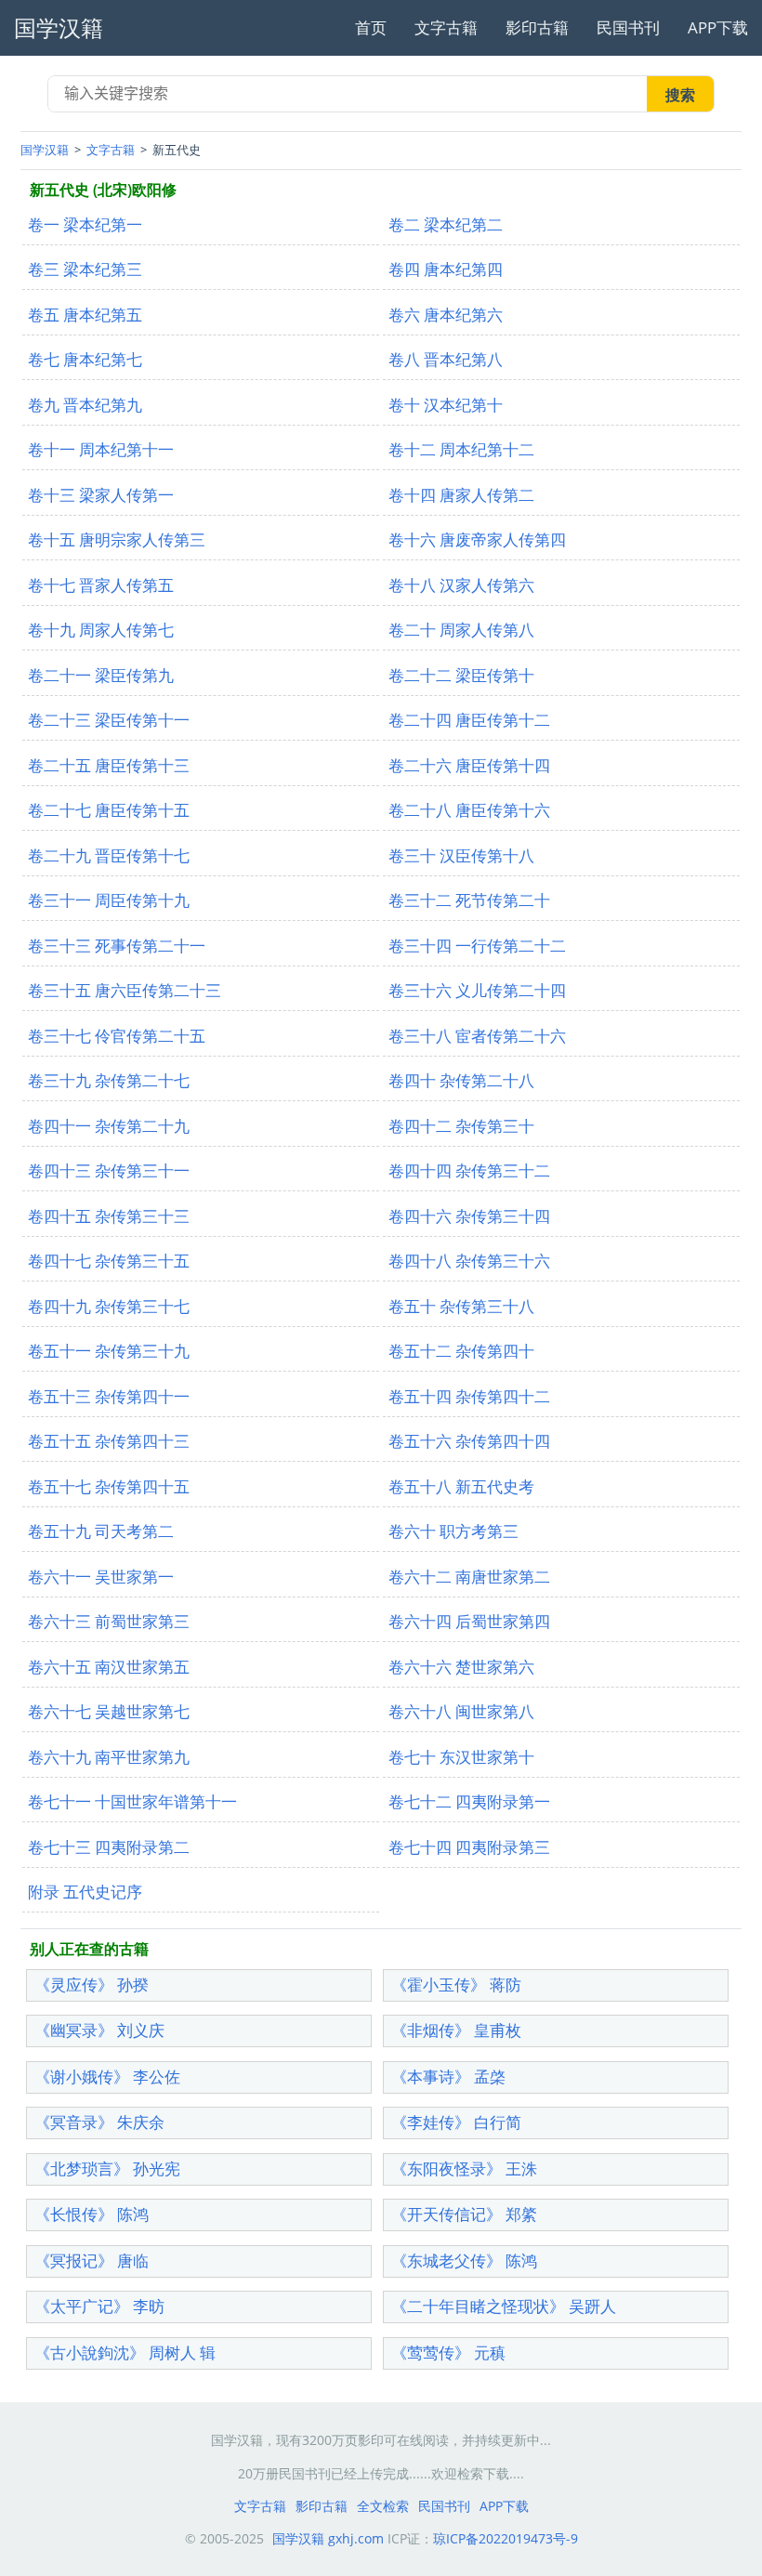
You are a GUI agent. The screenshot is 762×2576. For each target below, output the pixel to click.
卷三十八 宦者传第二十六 (477, 1036)
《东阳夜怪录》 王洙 (464, 2169)
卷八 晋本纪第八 (446, 359)
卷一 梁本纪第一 (85, 224)
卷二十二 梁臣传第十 (461, 675)
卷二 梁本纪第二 (446, 224)
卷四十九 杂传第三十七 (109, 1306)
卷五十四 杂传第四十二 (469, 1396)
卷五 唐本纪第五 (85, 315)
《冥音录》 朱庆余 (99, 2122)
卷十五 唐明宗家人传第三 (117, 539)
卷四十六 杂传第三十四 (469, 1216)
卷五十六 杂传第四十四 (469, 1441)
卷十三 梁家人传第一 (101, 495)
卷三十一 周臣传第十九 (109, 900)
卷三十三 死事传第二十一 (117, 946)
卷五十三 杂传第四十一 (109, 1396)
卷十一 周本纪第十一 (101, 449)
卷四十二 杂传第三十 (461, 1126)
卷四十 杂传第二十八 (461, 1080)
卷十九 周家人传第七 (101, 630)
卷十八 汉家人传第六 (461, 585)
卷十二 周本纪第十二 (461, 449)
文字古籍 (446, 27)
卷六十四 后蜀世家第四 (469, 1621)
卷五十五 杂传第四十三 (109, 1441)
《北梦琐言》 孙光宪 (107, 2169)
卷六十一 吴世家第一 (101, 1577)
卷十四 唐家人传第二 (461, 495)
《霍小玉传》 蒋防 (456, 1985)
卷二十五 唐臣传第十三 (109, 765)
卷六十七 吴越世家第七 (109, 1711)
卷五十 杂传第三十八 (461, 1306)
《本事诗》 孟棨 (448, 2077)
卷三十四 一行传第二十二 (477, 946)
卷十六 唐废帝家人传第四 (477, 539)
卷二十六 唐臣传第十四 (469, 765)
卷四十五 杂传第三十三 (109, 1216)
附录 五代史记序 (85, 1892)
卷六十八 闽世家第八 (461, 1711)
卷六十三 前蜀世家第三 (109, 1621)
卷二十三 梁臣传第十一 (109, 720)
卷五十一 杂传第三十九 (109, 1351)
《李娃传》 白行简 (456, 2122)
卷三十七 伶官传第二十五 (117, 1036)
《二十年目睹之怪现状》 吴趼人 (504, 2306)
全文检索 (383, 2506)
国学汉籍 (45, 150)
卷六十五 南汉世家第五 (109, 1667)
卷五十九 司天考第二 (101, 1531)
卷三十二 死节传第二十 (469, 900)
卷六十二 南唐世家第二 (469, 1577)
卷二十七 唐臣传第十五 (109, 810)
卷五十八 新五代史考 (461, 1486)
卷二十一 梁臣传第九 (101, 675)
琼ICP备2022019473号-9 (506, 2538)
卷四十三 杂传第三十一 (109, 1170)
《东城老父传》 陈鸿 (464, 2261)
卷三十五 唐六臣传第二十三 (125, 990)
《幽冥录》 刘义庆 (99, 2030)
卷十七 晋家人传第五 (101, 585)
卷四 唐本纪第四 (446, 269)
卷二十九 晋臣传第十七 (109, 855)
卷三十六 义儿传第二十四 (477, 990)
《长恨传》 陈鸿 (92, 2214)
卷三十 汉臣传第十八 (461, 855)
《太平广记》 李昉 (99, 2306)
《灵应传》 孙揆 (92, 1985)
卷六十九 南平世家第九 (109, 1757)
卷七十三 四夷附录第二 (109, 1847)
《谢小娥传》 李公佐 (107, 2077)
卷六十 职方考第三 (453, 1531)
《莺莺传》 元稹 (448, 2353)
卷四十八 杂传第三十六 (469, 1261)
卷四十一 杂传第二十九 (109, 1126)
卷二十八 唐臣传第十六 (469, 810)
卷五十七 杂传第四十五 (109, 1486)
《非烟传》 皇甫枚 (456, 2030)
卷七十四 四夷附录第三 (469, 1847)
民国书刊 (628, 27)
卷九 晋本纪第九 (85, 405)
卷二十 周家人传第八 (461, 630)
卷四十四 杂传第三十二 (469, 1170)
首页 (371, 27)
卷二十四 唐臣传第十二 (469, 720)
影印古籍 (537, 27)
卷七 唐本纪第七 (85, 359)
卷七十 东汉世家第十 (461, 1757)
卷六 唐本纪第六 (446, 315)
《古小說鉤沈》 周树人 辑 (125, 2353)
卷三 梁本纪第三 (85, 269)
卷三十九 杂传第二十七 (109, 1080)
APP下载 (718, 27)
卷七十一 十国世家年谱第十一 (132, 1801)
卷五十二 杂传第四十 (461, 1351)
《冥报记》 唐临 (92, 2261)
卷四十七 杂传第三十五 (109, 1261)
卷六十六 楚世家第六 (461, 1667)
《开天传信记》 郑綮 (464, 2214)
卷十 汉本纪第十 (446, 405)
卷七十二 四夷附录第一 (469, 1801)
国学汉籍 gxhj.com (328, 2538)
